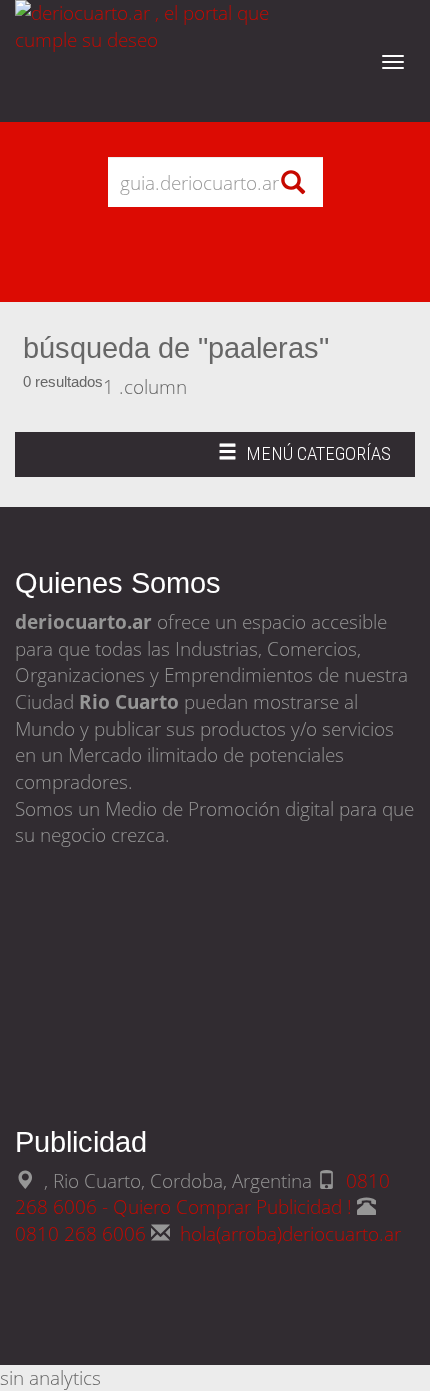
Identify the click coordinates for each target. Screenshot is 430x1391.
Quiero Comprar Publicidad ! (232, 1206)
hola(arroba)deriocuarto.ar (290, 1233)
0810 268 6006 (83, 1233)
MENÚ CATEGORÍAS (304, 459)
